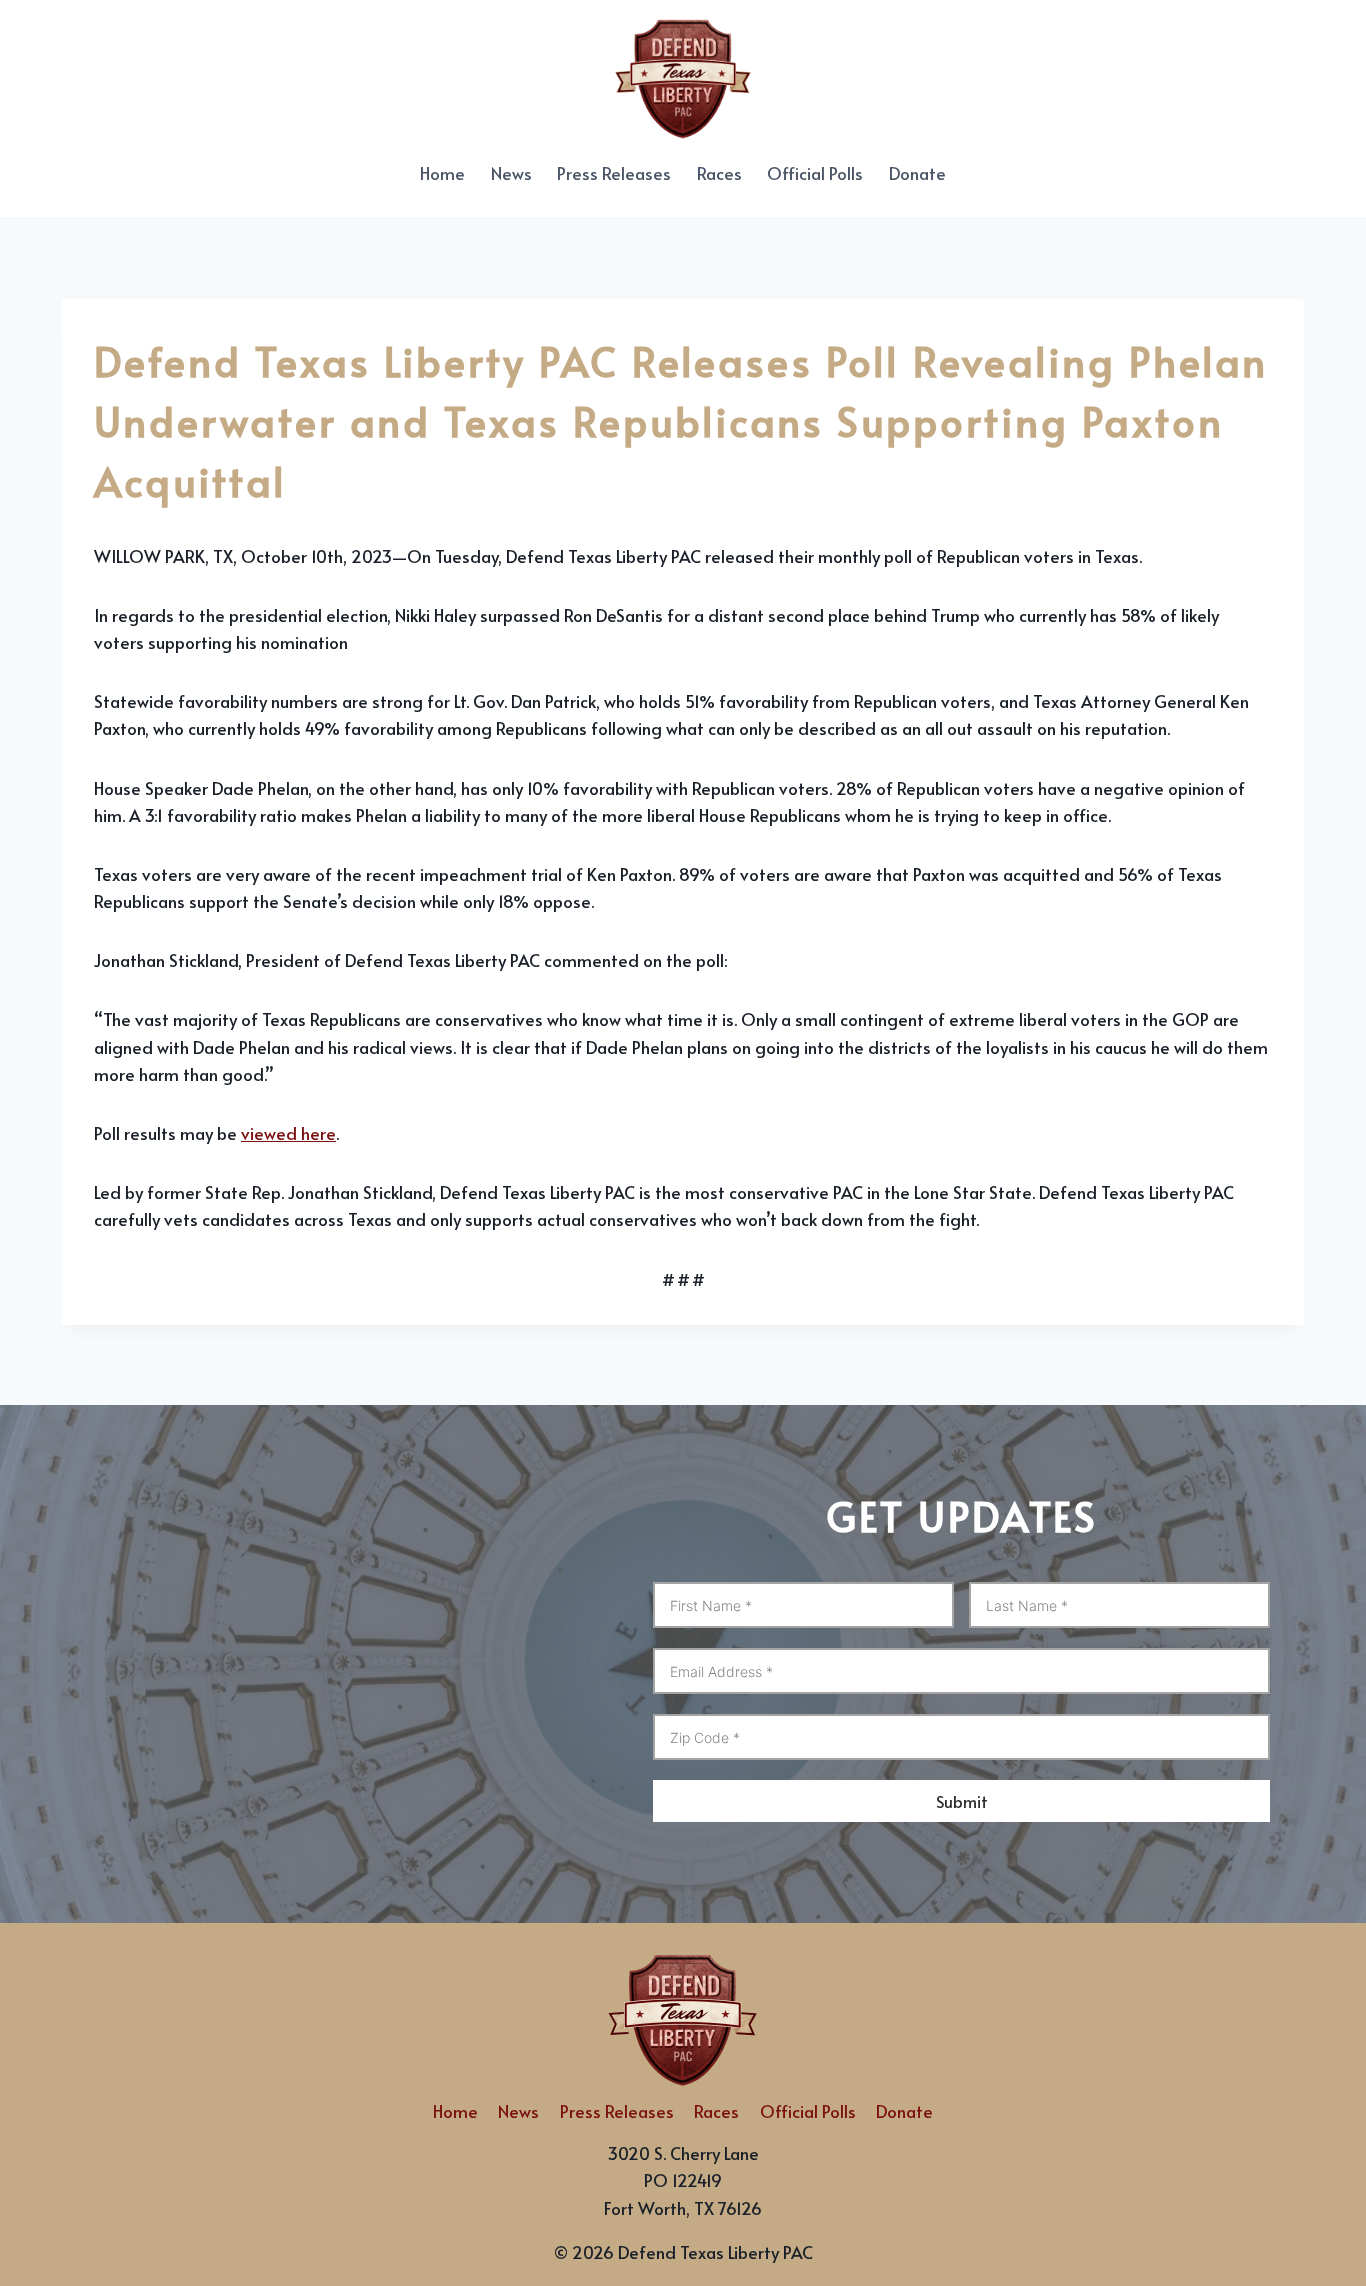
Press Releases (614, 173)
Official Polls (815, 173)
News (511, 173)
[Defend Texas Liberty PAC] (683, 75)
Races (719, 173)
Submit (962, 1801)
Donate (917, 173)
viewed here (288, 1133)
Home (442, 173)
